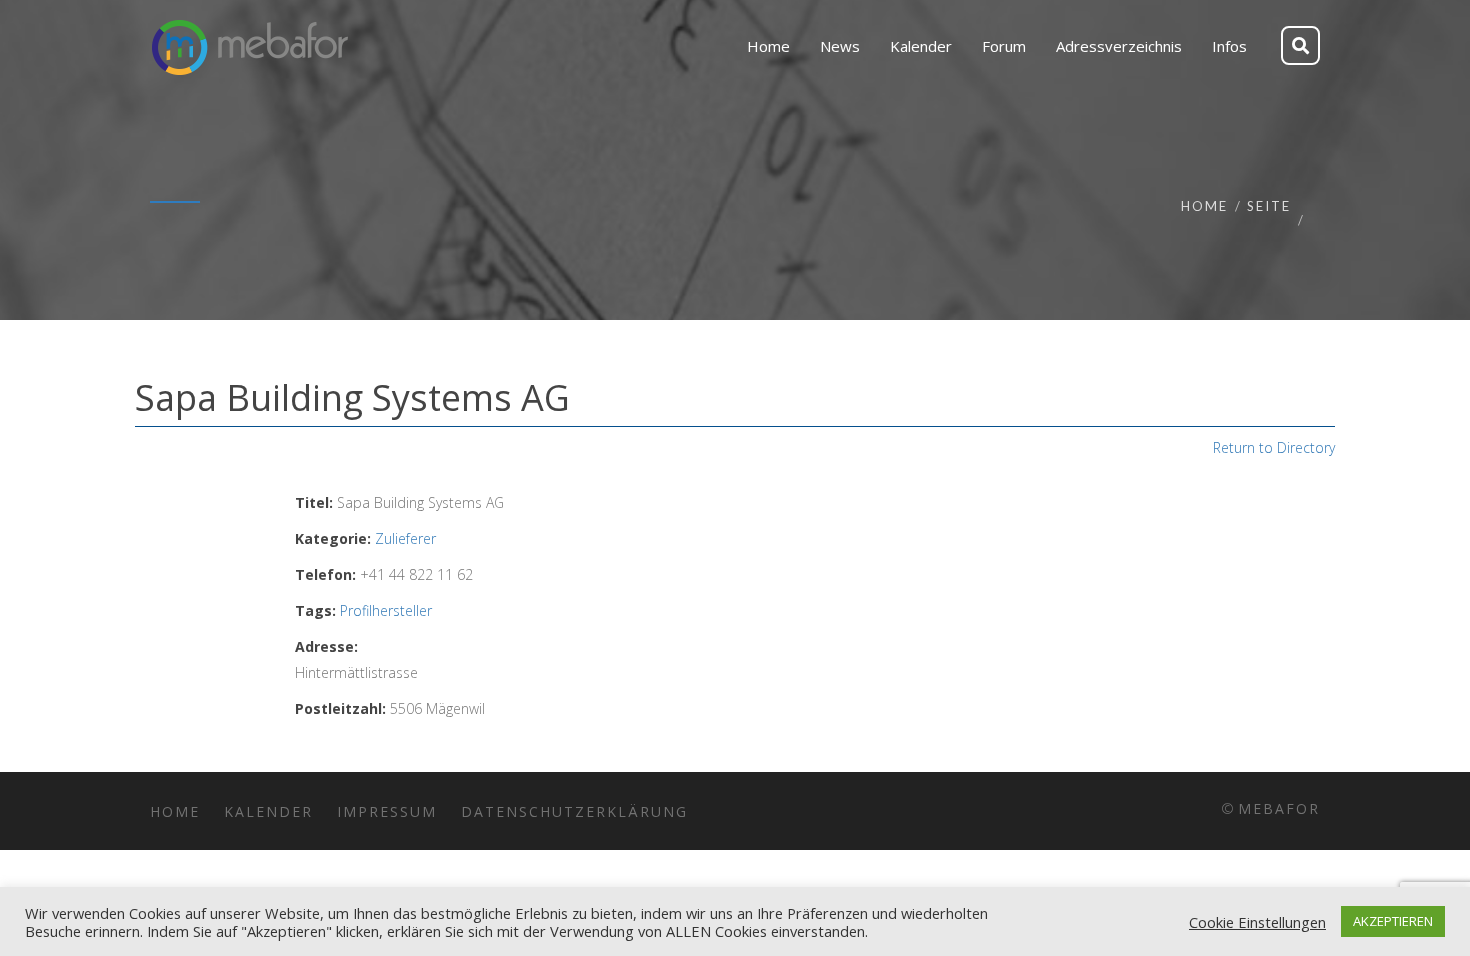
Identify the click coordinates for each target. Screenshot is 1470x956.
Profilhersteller (386, 610)
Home (1204, 206)
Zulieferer (405, 538)
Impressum (387, 811)
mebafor (1279, 808)
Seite (1269, 206)
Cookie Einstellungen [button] (1257, 922)
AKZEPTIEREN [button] (1393, 921)
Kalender (268, 811)
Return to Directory (1274, 447)
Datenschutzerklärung (574, 811)
